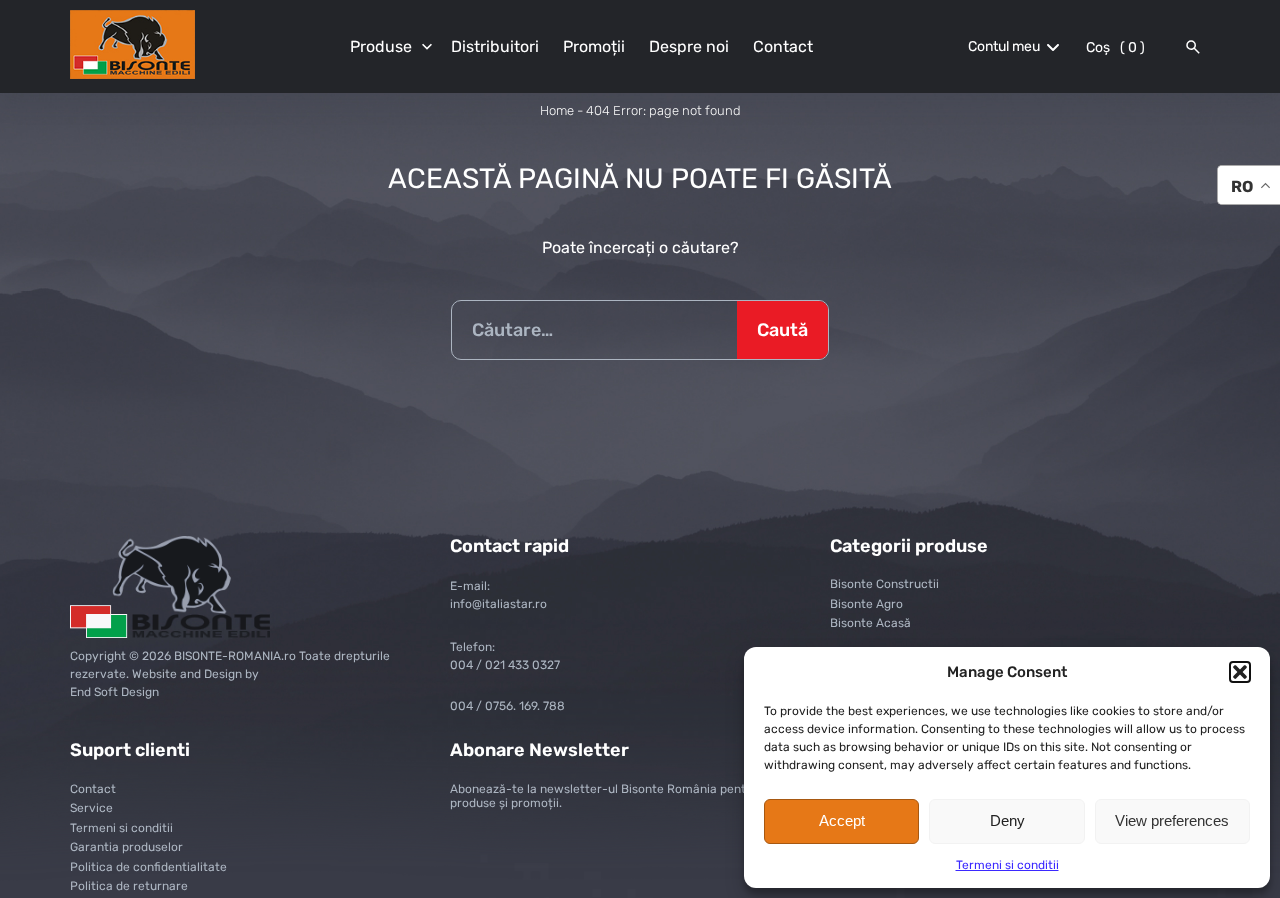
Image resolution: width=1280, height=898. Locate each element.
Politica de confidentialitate (148, 867)
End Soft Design (114, 692)
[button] (1240, 672)
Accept (842, 820)
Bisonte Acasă (870, 623)
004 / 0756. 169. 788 (507, 706)
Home (557, 110)
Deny (1007, 820)
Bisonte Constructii (884, 584)
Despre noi (689, 46)
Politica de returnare (129, 886)
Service (91, 808)
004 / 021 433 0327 (505, 665)
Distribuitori (495, 46)
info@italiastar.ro (498, 604)
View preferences (1172, 820)
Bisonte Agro (866, 604)
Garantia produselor (126, 847)
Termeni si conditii (1007, 865)
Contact (783, 46)
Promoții (594, 46)
